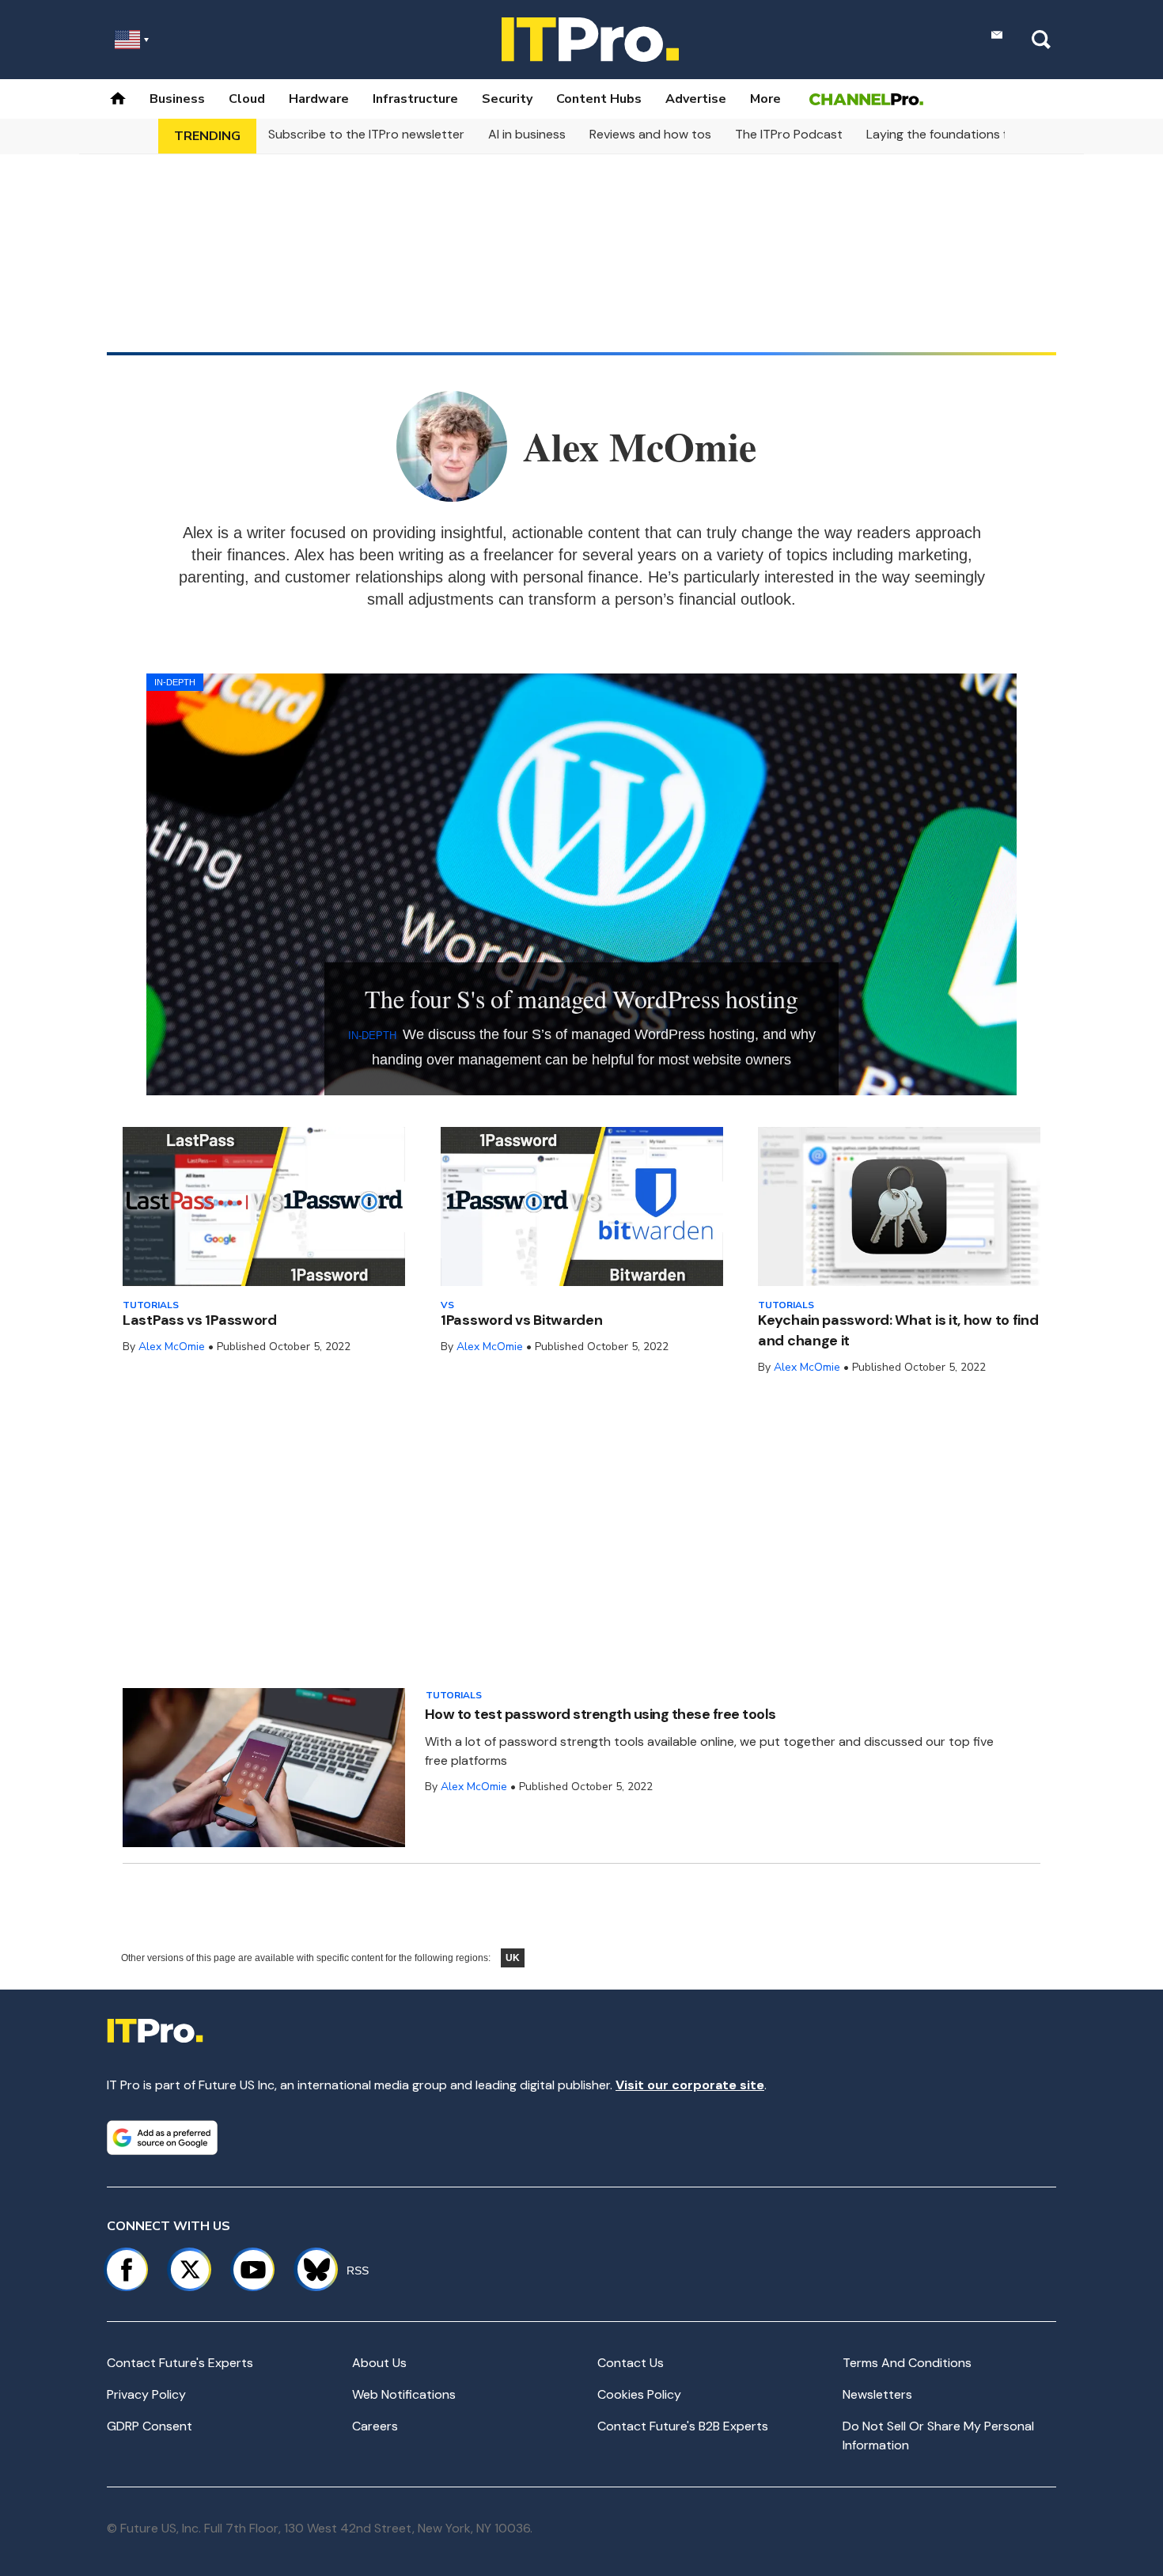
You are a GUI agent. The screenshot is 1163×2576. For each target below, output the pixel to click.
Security (507, 99)
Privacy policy (146, 2394)
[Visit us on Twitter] (190, 2270)
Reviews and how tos (650, 134)
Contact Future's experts (180, 2363)
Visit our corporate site (690, 2085)
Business (177, 99)
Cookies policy (639, 2394)
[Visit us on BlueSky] (310, 2270)
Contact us (631, 2363)
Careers (375, 2426)
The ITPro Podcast (789, 134)
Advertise (696, 99)
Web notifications (404, 2394)
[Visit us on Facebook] (127, 2270)
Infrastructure (415, 99)
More (765, 99)
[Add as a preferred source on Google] (162, 2138)
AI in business (527, 134)
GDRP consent (150, 2426)
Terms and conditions (907, 2363)
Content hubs (599, 99)
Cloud (247, 99)
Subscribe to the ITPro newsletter (366, 134)
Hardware (319, 99)
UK (513, 1958)
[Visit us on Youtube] (253, 2270)
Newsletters (877, 2394)
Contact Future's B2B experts (683, 2426)
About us (379, 2363)
